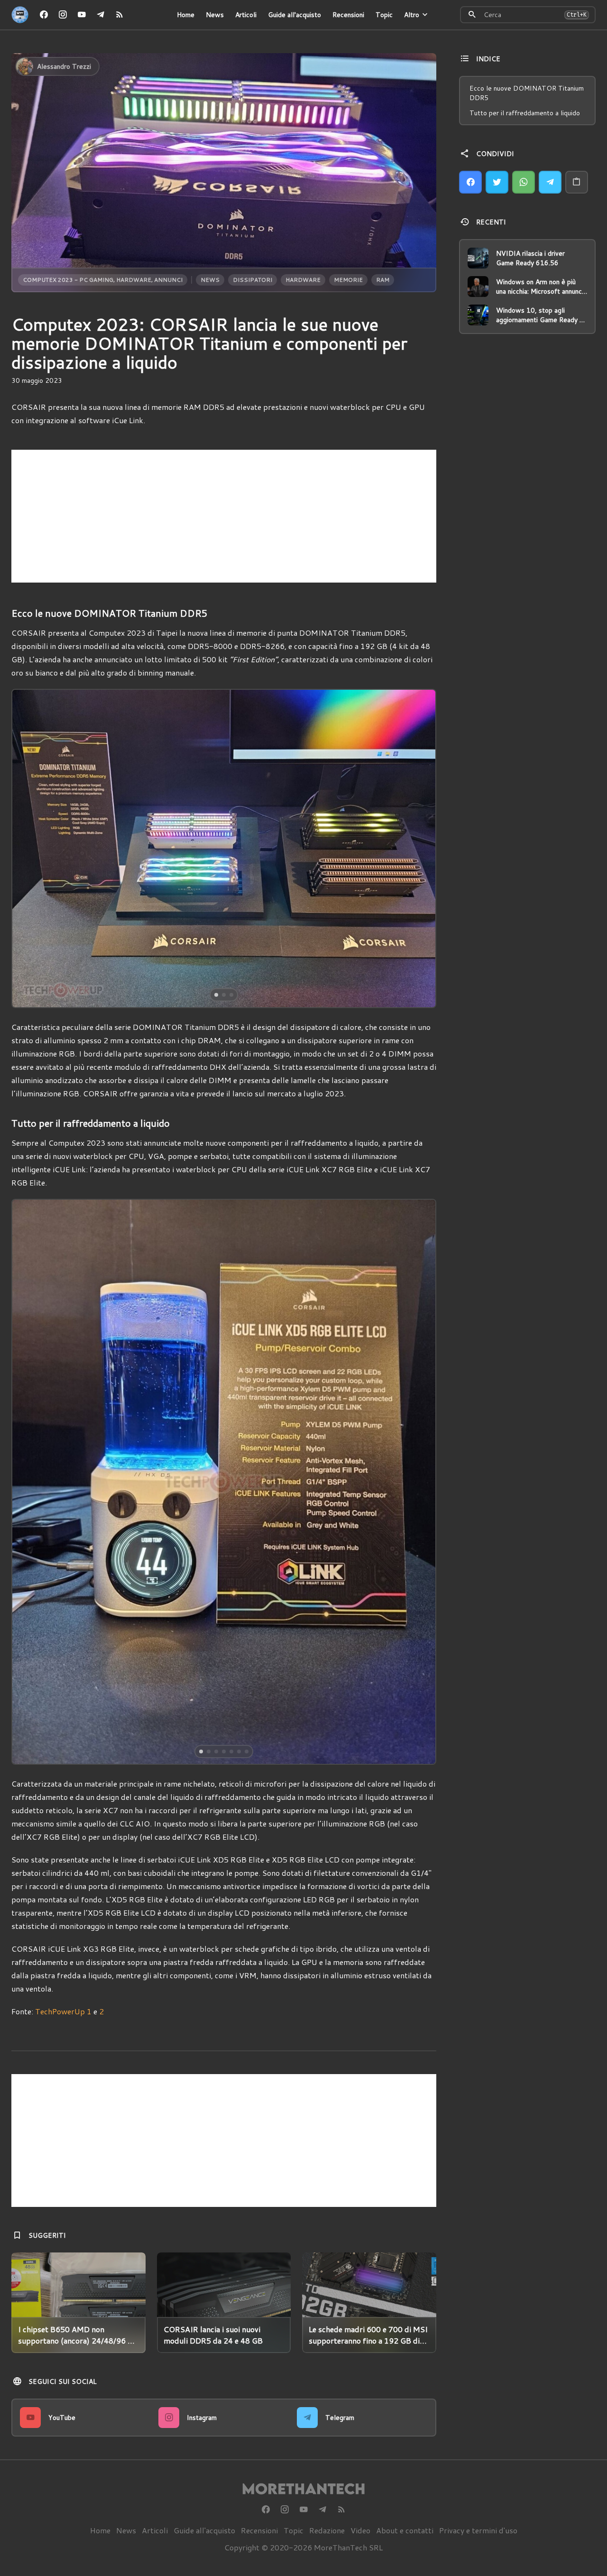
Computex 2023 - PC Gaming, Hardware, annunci (103, 280)
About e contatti (405, 2530)
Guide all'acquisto (294, 15)
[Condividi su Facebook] (470, 182)
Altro (412, 15)
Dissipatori (253, 280)
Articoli (246, 15)
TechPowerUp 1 (63, 2011)
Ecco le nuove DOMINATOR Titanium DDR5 (527, 93)
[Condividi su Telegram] (550, 182)
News (215, 15)
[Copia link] (577, 182)
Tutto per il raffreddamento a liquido (525, 113)
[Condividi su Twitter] (497, 182)
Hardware (303, 280)
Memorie (348, 280)
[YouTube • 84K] (82, 15)
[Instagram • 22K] (63, 15)
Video (360, 2530)
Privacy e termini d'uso (478, 2530)
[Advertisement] (224, 516)
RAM (383, 280)
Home (186, 15)
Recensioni (348, 15)
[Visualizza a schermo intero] (420, 992)
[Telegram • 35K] (101, 15)
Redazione (327, 2530)
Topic (384, 15)
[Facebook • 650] (44, 15)
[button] (55, 848)
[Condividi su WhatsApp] (524, 182)
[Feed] (120, 15)
